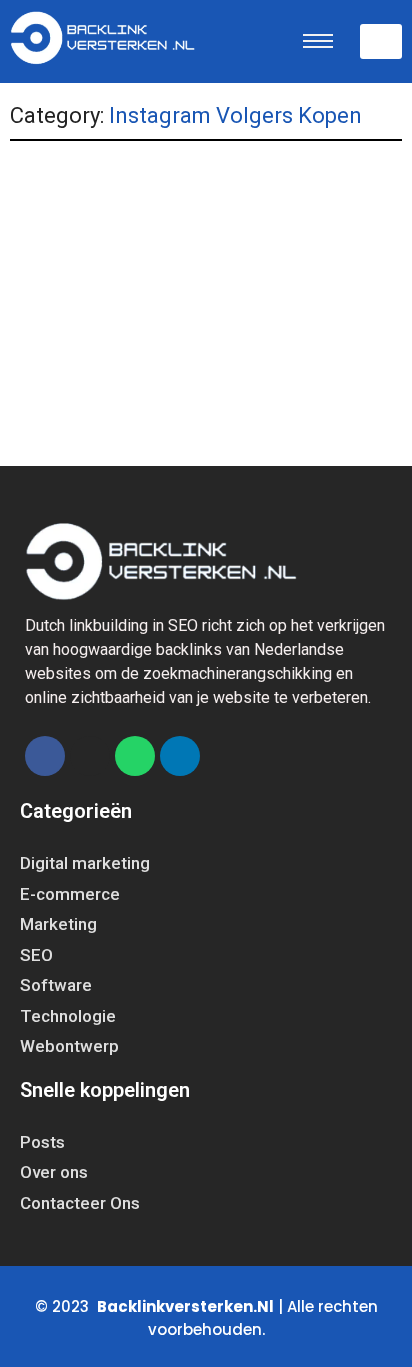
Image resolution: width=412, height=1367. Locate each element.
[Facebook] (45, 756)
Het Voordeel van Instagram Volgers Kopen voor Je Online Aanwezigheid (196, 321)
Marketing (197, 280)
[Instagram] (90, 756)
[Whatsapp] (135, 756)
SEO (267, 280)
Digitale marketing (82, 280)
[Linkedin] (180, 756)
